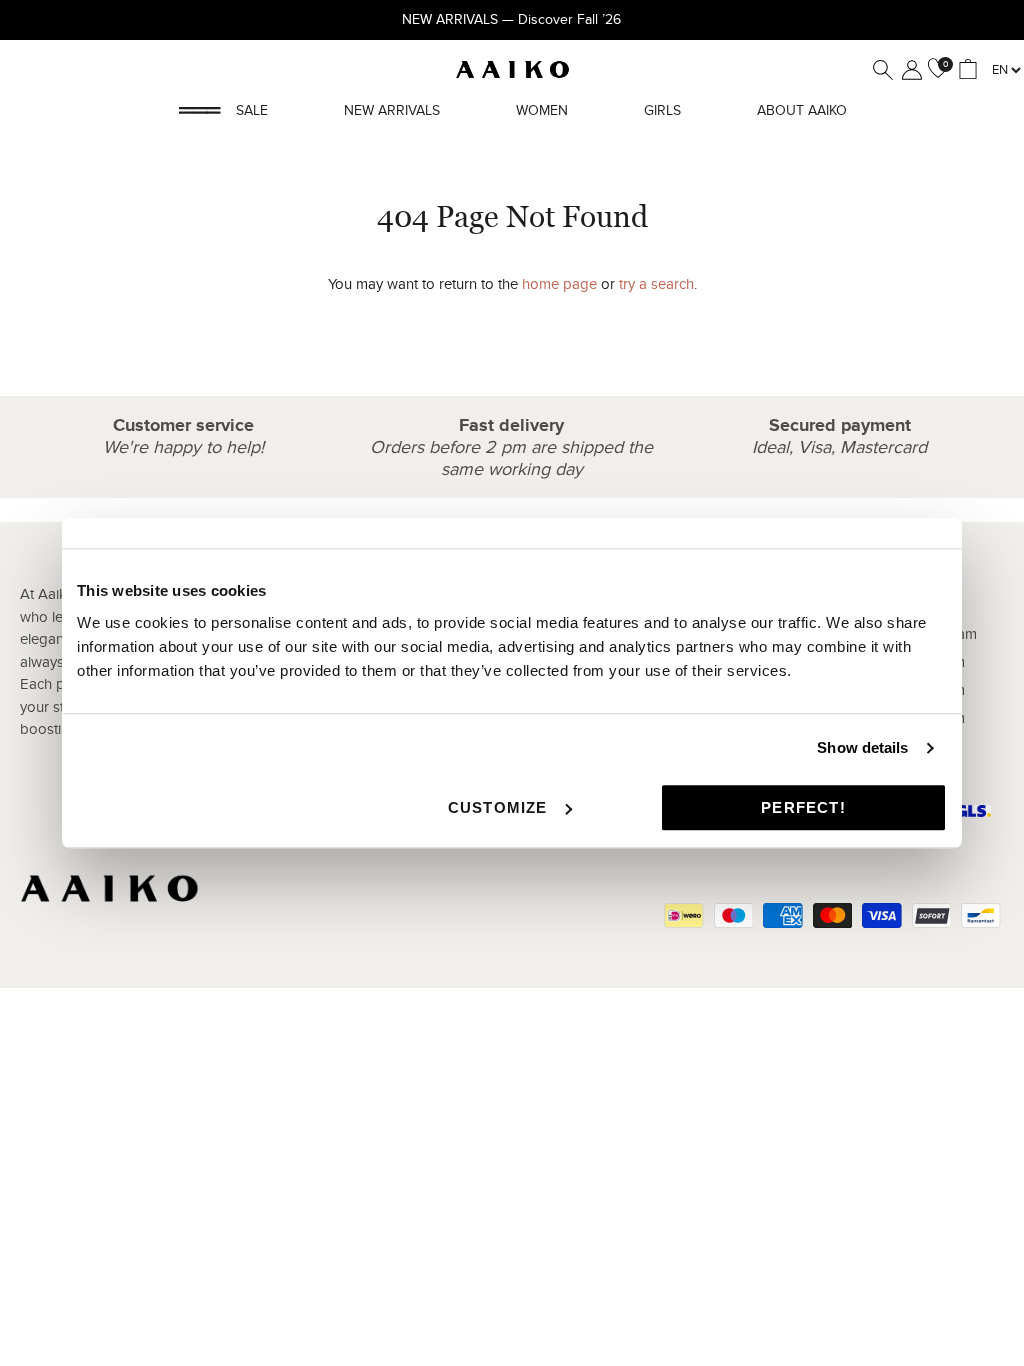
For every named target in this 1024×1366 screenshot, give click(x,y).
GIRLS (662, 110)
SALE (252, 110)
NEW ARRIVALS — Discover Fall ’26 (511, 19)
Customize (498, 807)
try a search (656, 284)
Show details (862, 747)
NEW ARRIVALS (392, 110)
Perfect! (803, 807)
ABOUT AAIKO (802, 110)
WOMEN (542, 110)
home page (559, 284)
